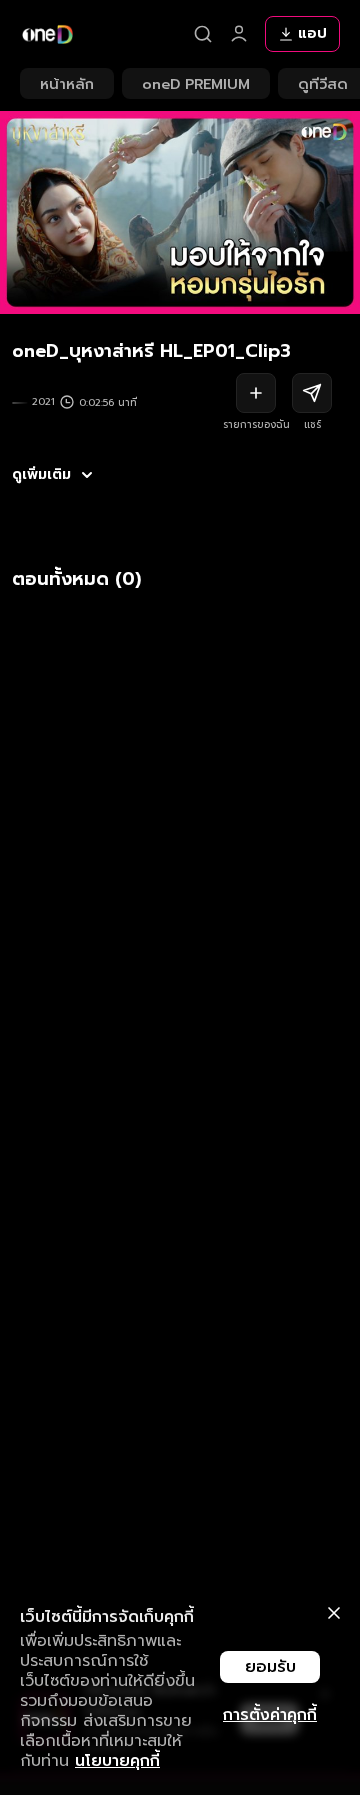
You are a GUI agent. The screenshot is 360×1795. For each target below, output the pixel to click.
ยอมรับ (270, 1667)
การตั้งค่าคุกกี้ (270, 1715)
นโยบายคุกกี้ (117, 1761)
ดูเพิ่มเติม (41, 475)
